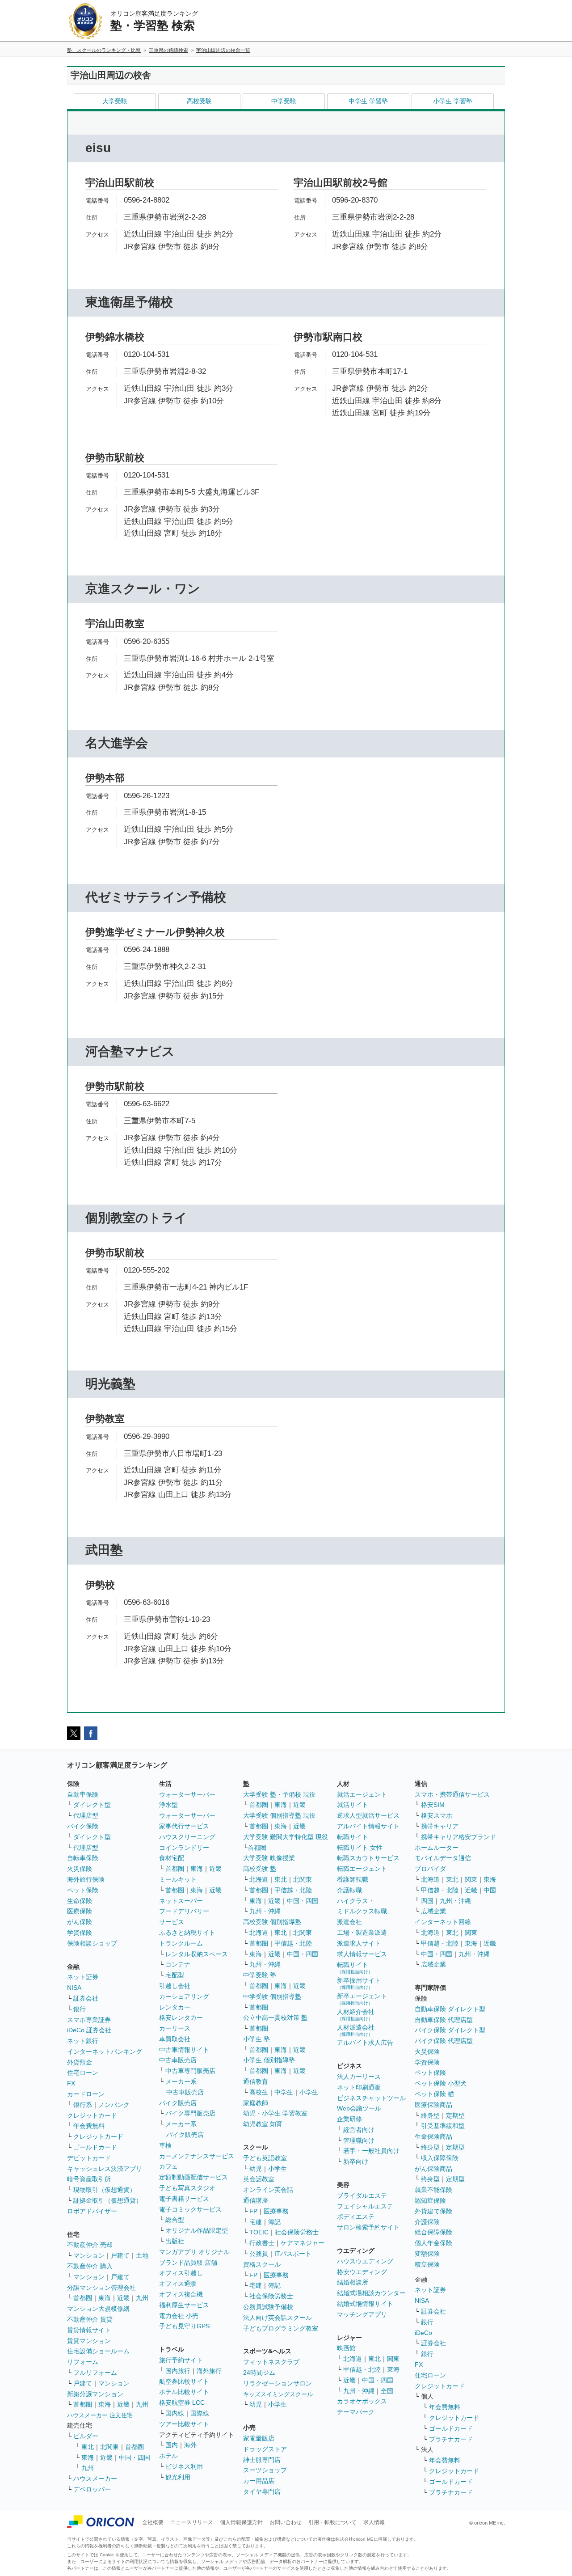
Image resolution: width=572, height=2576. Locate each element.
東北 (88, 2447)
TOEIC (259, 2232)
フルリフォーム (95, 2373)
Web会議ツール (359, 2108)
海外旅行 (209, 2371)
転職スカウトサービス (368, 1858)
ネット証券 (83, 1977)
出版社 (175, 2241)
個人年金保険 (433, 2243)
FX (71, 2083)
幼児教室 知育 (263, 2124)
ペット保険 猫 (434, 2094)
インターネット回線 (443, 1922)
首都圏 (83, 2298)
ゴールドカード (95, 2147)
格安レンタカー (181, 2018)
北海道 (259, 1879)
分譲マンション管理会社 (101, 2288)
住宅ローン (83, 2073)
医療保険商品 (433, 2105)
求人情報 (374, 2522)
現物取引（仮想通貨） (105, 2190)
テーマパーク (356, 2412)
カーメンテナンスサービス (197, 2156)
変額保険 (427, 2254)
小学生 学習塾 (453, 101)
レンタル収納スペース (197, 1954)
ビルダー (86, 2436)
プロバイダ (430, 1869)
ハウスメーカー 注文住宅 (100, 2415)
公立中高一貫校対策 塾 (275, 2018)
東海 (105, 2298)
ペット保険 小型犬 (441, 2083)
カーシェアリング (184, 1997)
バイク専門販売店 (190, 2113)
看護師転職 (353, 1879)
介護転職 (349, 1890)
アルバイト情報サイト (368, 1826)
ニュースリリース (192, 2522)
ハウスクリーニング (187, 1837)
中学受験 (284, 101)
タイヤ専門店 (262, 2491)
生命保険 (80, 1901)
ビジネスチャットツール (371, 2098)
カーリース (175, 2028)
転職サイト (353, 1837)
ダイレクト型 (92, 1805)
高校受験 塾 (260, 1869)
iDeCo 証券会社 (89, 2030)
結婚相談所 (353, 2282)
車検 (165, 2145)
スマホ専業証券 (89, 2020)
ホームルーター (437, 1848)
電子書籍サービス (184, 2199)
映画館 (346, 2348)
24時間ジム (259, 2373)
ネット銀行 (83, 2041)
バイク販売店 (178, 2103)
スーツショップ (265, 2470)
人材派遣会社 (356, 2030)
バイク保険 (83, 1826)
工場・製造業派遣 (362, 1933)
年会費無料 (89, 2126)
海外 (190, 2445)
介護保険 (427, 2222)
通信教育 (256, 2081)
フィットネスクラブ (271, 2362)
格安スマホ (437, 1815)
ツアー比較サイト (184, 2424)
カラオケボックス (362, 2401)
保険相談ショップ (92, 1943)
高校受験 (199, 101)
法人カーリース (359, 2077)
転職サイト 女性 (360, 1848)
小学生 (309, 2092)
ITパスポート (293, 2254)
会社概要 (153, 2522)
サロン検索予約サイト (368, 2227)
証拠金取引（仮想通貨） (108, 2200)
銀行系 (83, 2105)
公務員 (259, 2254)
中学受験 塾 (260, 1975)
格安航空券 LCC (182, 2403)
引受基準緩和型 (443, 2126)
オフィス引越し (181, 2273)
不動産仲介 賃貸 (90, 2319)
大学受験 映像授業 (269, 1858)
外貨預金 (80, 2062)
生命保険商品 (433, 2136)
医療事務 (276, 2211)
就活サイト (353, 1805)
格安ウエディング (362, 2272)
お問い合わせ (286, 2522)
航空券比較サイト (184, 2381)
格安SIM (433, 1805)
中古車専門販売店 (190, 2071)
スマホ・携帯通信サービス (452, 1794)
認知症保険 (430, 2200)
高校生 (259, 2092)
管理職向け (359, 2140)
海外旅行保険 (86, 1879)
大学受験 (115, 101)
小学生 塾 (257, 2039)
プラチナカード (451, 2439)
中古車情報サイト (184, 2050)
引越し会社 (175, 1986)
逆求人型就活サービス (368, 1815)
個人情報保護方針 (241, 2522)
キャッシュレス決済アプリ (105, 2169)
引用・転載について (332, 2522)
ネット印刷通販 (359, 2087)
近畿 (123, 2298)
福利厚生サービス (184, 2305)
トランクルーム (181, 1943)
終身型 (430, 2115)
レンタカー (175, 2007)
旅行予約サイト (181, 2360)
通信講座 (256, 2200)
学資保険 (80, 1933)
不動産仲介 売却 (90, 2245)
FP (253, 2211)
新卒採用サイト (359, 1983)
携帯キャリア (440, 1826)
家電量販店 (259, 2438)
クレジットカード (92, 2115)
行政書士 (262, 2243)
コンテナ (178, 1964)
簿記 (274, 2222)
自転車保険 (83, 1858)
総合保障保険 (433, 2232)
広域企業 (433, 1911)
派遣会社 (349, 1922)
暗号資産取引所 (89, 2179)
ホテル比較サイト (184, 2392)
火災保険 (80, 1869)
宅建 (256, 2222)
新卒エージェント (362, 1999)
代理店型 (86, 1815)
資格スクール (262, 2264)
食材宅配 (172, 1858)
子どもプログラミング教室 (281, 2328)
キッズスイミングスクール (278, 2394)
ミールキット (178, 1879)
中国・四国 (135, 2458)
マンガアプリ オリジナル (194, 2252)
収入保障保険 (440, 2158)
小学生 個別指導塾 (269, 2060)
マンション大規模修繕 (98, 2309)
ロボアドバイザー (92, 2211)
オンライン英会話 (268, 2190)
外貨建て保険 (433, 2211)
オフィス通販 (178, 2284)
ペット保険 (83, 1890)
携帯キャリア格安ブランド (458, 1837)
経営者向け (359, 2130)
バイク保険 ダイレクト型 (450, 2030)
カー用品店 (259, 2481)
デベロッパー (92, 2489)
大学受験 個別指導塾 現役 (279, 1815)
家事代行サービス (184, 1826)
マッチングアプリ (362, 2314)
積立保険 (427, 2264)
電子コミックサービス (190, 2209)
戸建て (120, 2255)
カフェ (168, 2166)
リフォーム (83, 2362)
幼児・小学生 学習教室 (275, 2113)
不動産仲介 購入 (90, 2266)
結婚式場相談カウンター (371, 2293)
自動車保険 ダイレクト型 (450, 2009)
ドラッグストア (265, 2449)
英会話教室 (259, 2179)
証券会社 (86, 1998)
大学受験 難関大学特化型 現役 (286, 1837)
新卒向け (356, 2161)
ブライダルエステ (362, 2195)
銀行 (80, 2009)
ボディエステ (356, 2216)
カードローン (86, 2094)
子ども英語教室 (265, 2158)
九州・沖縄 (265, 1911)
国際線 (200, 2413)
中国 (490, 1890)
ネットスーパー (181, 1901)
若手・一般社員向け (371, 2151)
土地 (142, 2255)
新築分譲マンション (95, 2394)
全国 (387, 2391)
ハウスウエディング (365, 2261)
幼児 (256, 2169)
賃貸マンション (89, 2341)
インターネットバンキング (105, 2051)
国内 (172, 2445)
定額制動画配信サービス (193, 2177)
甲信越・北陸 (293, 1890)
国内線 (175, 2413)
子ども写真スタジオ (187, 2188)
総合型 (175, 2220)
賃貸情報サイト (89, 2330)
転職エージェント (362, 1869)
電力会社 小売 (179, 2316)
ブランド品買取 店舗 (188, 2263)
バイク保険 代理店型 (444, 2041)
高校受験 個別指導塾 (272, 1922)
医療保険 (80, 1911)
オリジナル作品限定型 (197, 2230)
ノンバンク (114, 2105)
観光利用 (178, 2477)
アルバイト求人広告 (365, 2043)
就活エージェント (362, 1794)
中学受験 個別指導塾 (272, 1997)
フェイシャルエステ (365, 2206)
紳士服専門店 (262, 2460)
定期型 (455, 2115)
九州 (142, 2298)
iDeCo (423, 2333)
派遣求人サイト (359, 1943)
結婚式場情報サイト (365, 2304)
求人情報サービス (362, 1954)
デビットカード (89, 2158)
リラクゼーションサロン (278, 2383)
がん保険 (80, 1922)
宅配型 (175, 1975)
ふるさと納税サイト (187, 1933)
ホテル (168, 2456)
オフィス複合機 (181, 2294)
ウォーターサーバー (187, 1794)
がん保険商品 (433, 2169)
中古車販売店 (178, 2060)
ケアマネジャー (303, 2243)
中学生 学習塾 (368, 101)
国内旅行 (178, 2371)
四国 (427, 1901)
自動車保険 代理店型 (444, 2020)
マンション (89, 2255)
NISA (74, 1988)
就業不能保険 (433, 2190)
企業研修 (349, 2119)
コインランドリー (184, 1848)
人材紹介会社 (356, 2015)
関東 (393, 2359)
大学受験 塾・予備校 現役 (279, 1794)
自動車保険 (83, 1794)
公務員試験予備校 (268, 2307)
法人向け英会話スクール (278, 2318)
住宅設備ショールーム (98, 2351)
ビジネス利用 (184, 2466)
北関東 (109, 2447)
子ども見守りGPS (184, 2326)
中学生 (284, 2092)
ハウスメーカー (95, 2479)
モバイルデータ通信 (443, 1858)
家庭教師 (256, 2103)
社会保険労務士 (297, 2232)
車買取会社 (175, 2039)
